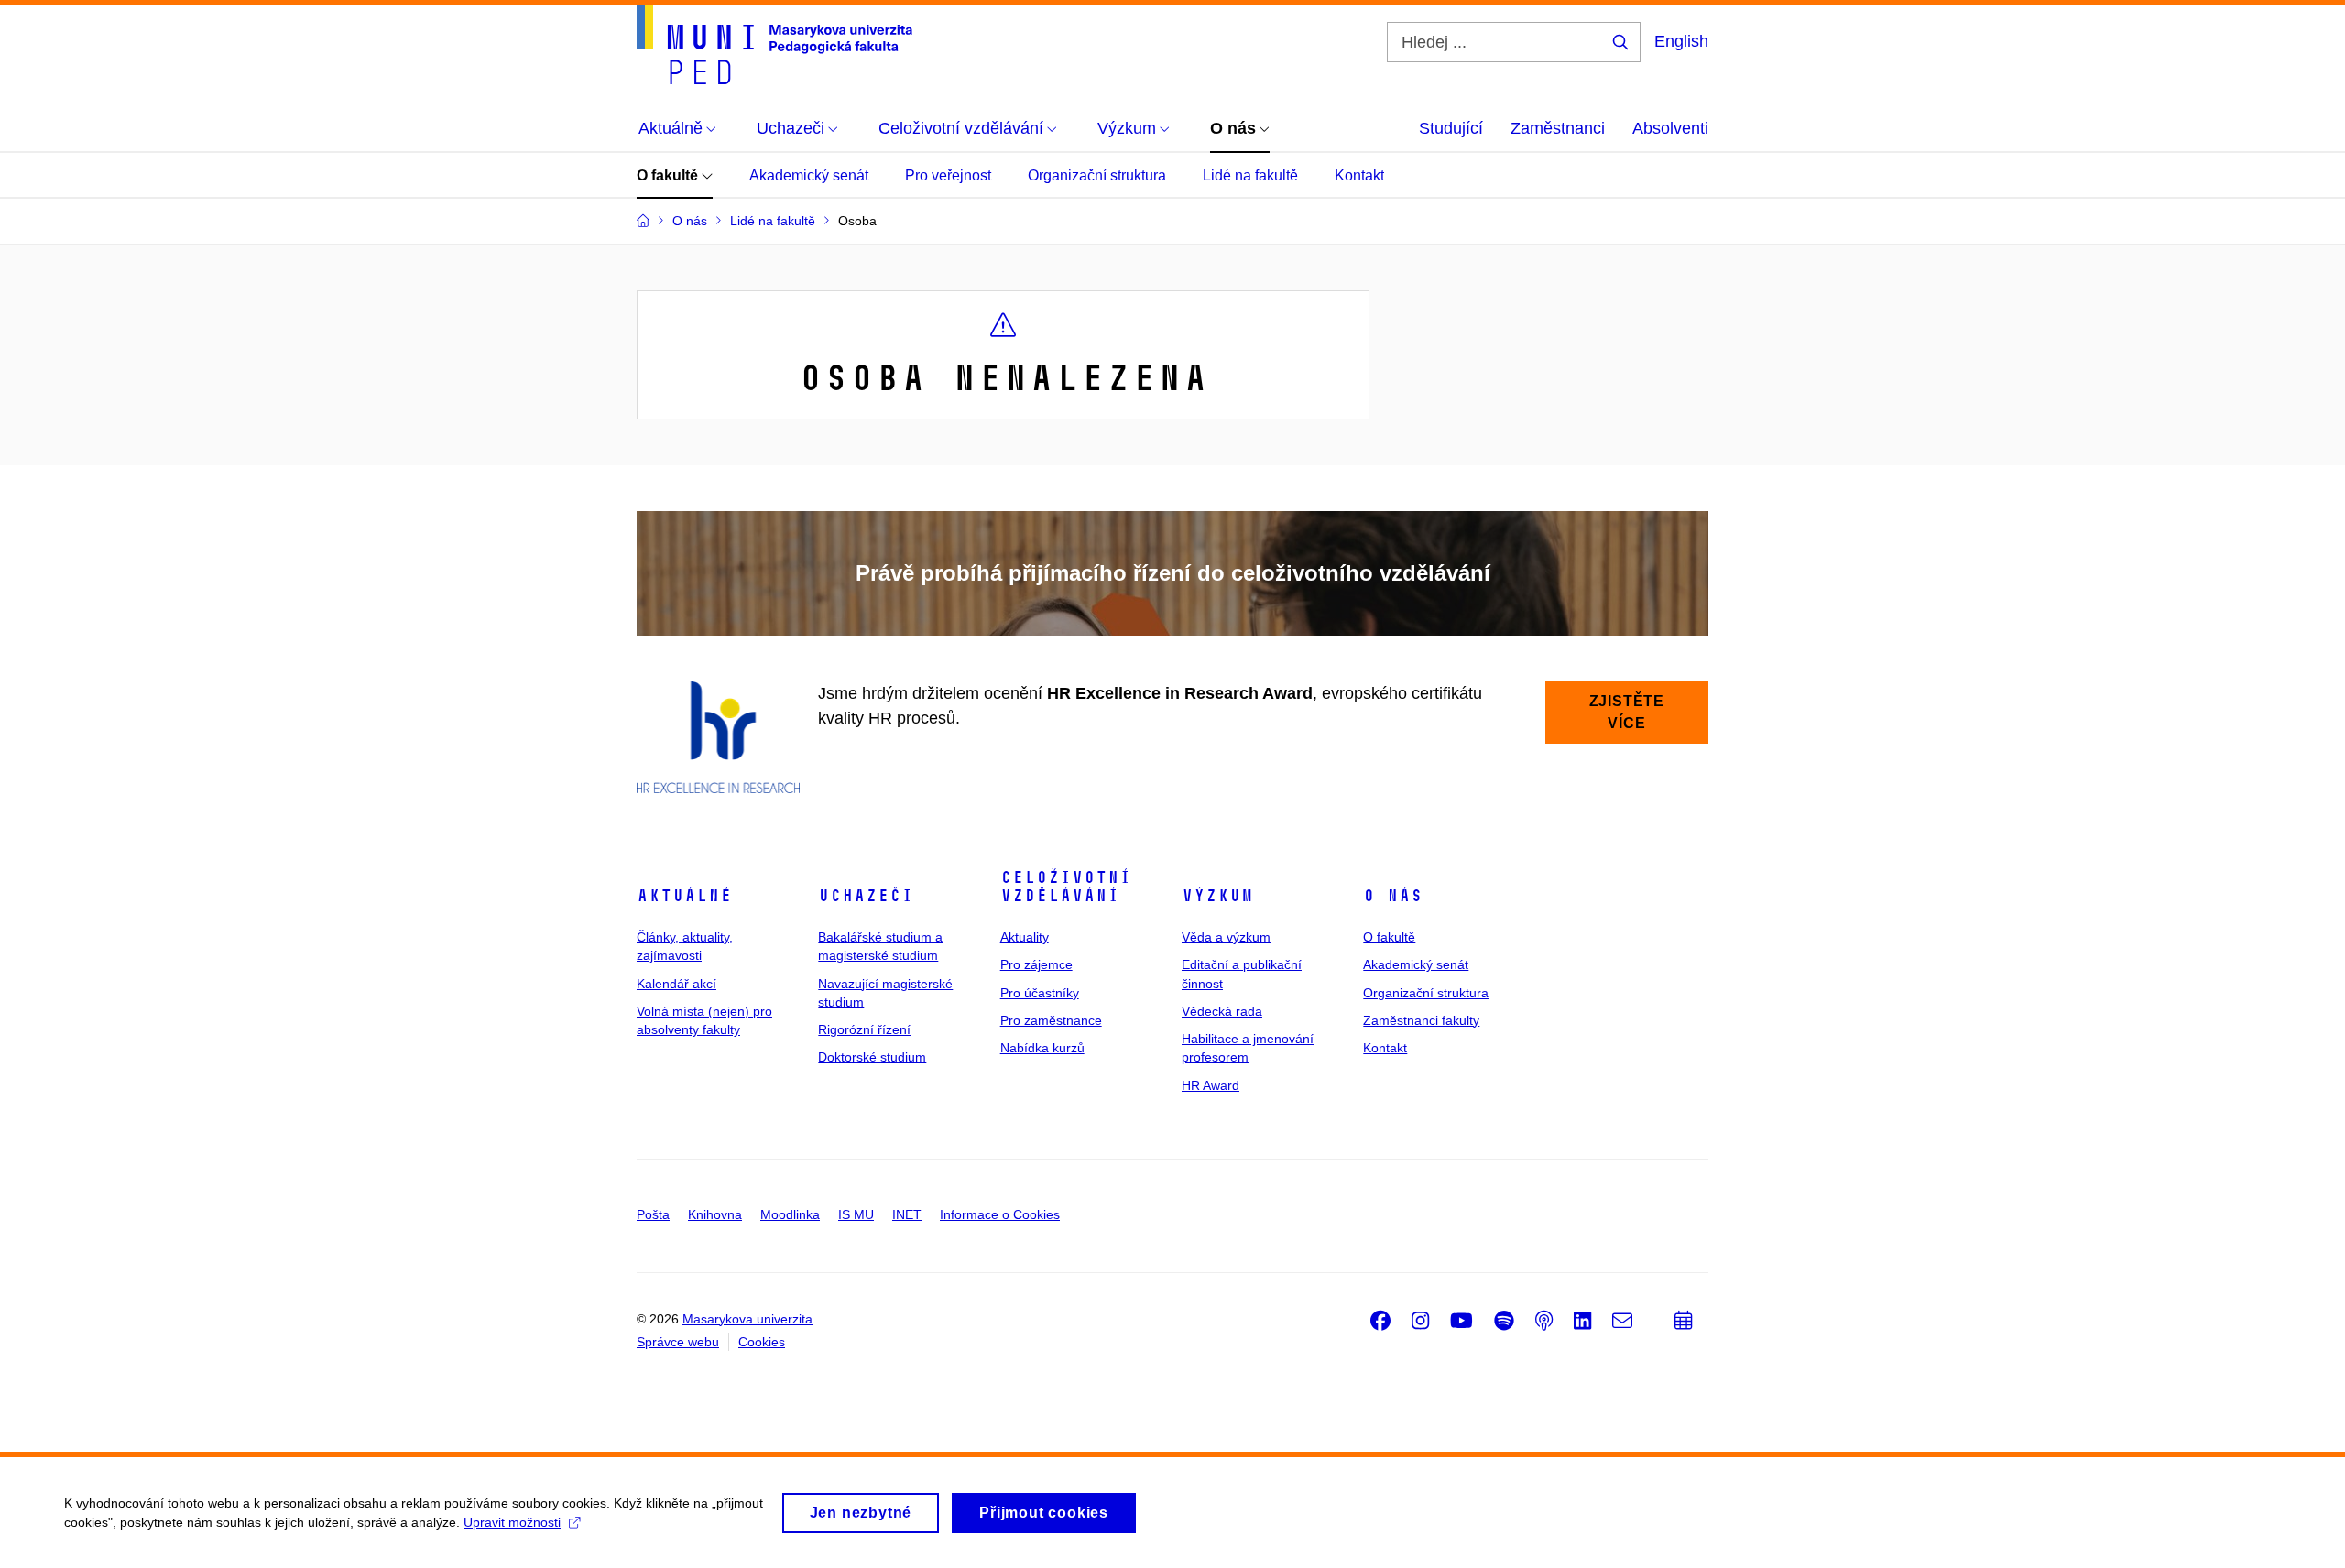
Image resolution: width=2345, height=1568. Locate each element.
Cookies (762, 1342)
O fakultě (669, 175)
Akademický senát (809, 175)
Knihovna (715, 1214)
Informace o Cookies (1000, 1214)
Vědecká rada (1222, 1011)
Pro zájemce (1036, 964)
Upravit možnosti (512, 1522)
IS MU (856, 1214)
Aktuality (1025, 937)
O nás (1393, 896)
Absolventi (1670, 128)
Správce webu (678, 1342)
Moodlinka (790, 1214)
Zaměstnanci (1558, 128)
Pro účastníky (1040, 993)
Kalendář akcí (676, 984)
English (1681, 41)
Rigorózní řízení (864, 1029)
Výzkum (1217, 896)
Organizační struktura (1097, 175)
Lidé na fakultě (1250, 175)
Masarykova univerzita (747, 1319)
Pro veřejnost (948, 175)
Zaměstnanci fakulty (1421, 1020)
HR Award (1211, 1085)
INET (907, 1214)
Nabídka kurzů (1042, 1048)
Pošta (653, 1214)
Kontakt (1359, 175)
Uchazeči (866, 896)
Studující (1451, 128)
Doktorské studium (872, 1057)
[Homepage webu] (774, 45)
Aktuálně (684, 896)
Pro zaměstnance (1051, 1020)
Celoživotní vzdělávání (1066, 887)
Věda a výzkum (1226, 937)
